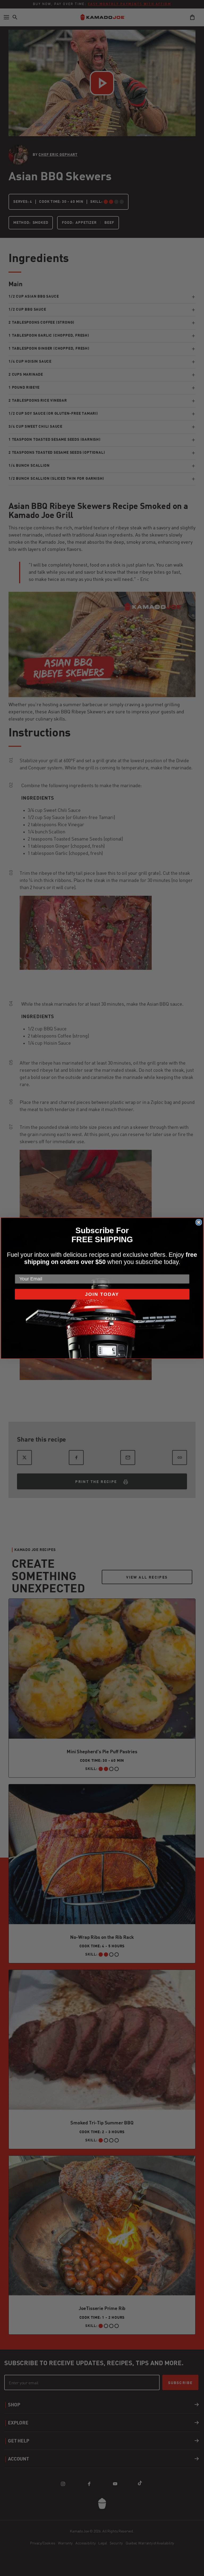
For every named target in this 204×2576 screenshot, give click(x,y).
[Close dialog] (199, 1222)
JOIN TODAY (102, 1294)
